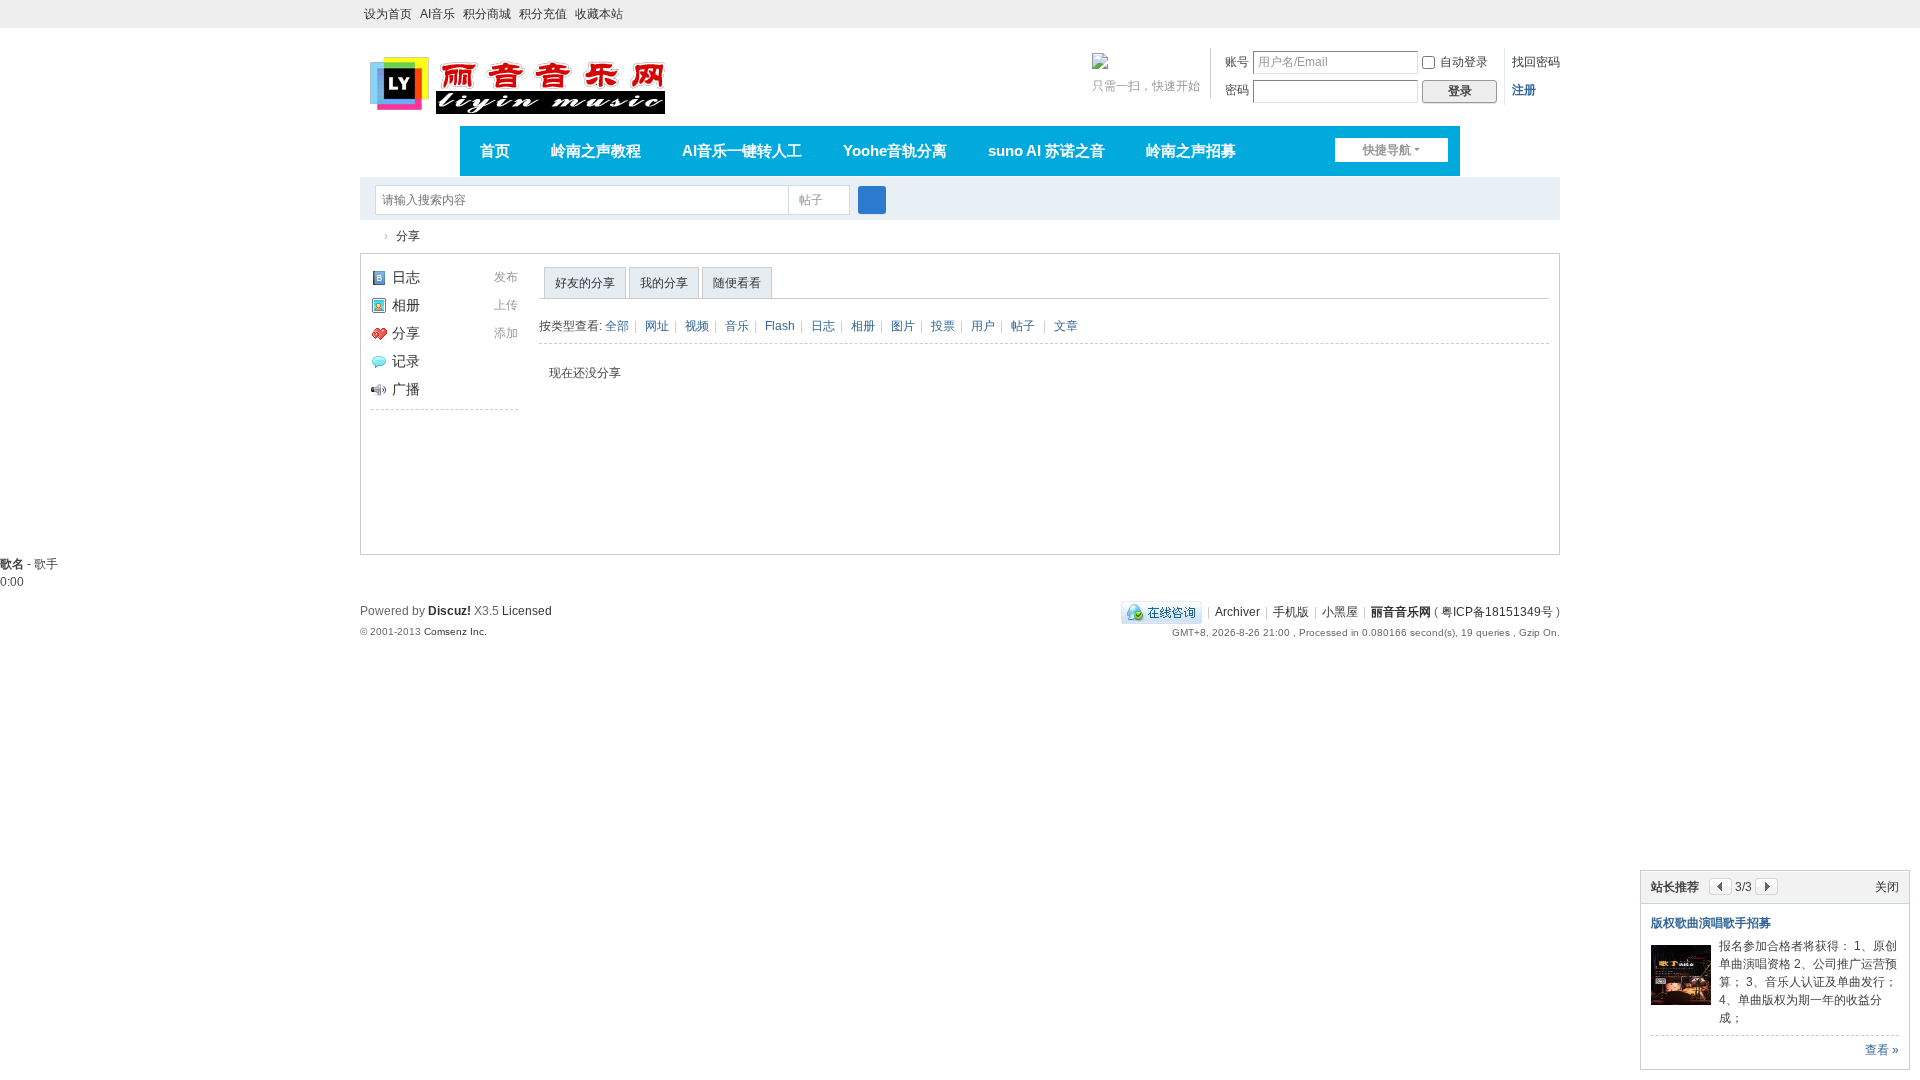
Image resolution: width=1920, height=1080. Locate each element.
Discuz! (449, 611)
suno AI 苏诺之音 (1046, 150)
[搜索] (872, 200)
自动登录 (1464, 62)
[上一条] (1720, 886)
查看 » (1882, 1050)
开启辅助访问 (1532, 14)
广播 (406, 389)
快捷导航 (1387, 150)
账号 (1237, 62)
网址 (657, 326)
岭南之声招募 (1191, 150)
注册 (1524, 90)
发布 (506, 277)
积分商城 (487, 14)
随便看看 (737, 283)
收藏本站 (599, 14)
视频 (697, 326)
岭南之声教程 (596, 150)
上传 (506, 305)
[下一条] (1766, 886)
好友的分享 (585, 283)
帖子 (811, 200)
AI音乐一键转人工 (742, 150)
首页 (495, 150)
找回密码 (1536, 62)
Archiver (1237, 612)
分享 (408, 236)
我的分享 (664, 283)
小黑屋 (1340, 612)
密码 (1237, 90)
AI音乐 (437, 14)
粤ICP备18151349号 (1497, 612)
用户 (983, 326)
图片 (903, 326)
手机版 (1291, 612)
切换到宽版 (1551, 22)
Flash (780, 326)
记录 (406, 361)
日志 (406, 277)
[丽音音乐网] (516, 82)
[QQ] (1161, 612)
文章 (1066, 326)
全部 (617, 326)
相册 (406, 305)
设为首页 (388, 14)
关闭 (1887, 887)
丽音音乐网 (368, 236)
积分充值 (543, 14)
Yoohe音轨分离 (895, 150)
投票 (943, 326)
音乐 (737, 326)
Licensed (527, 611)
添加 (506, 333)
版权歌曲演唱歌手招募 (1711, 923)
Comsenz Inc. (455, 631)
